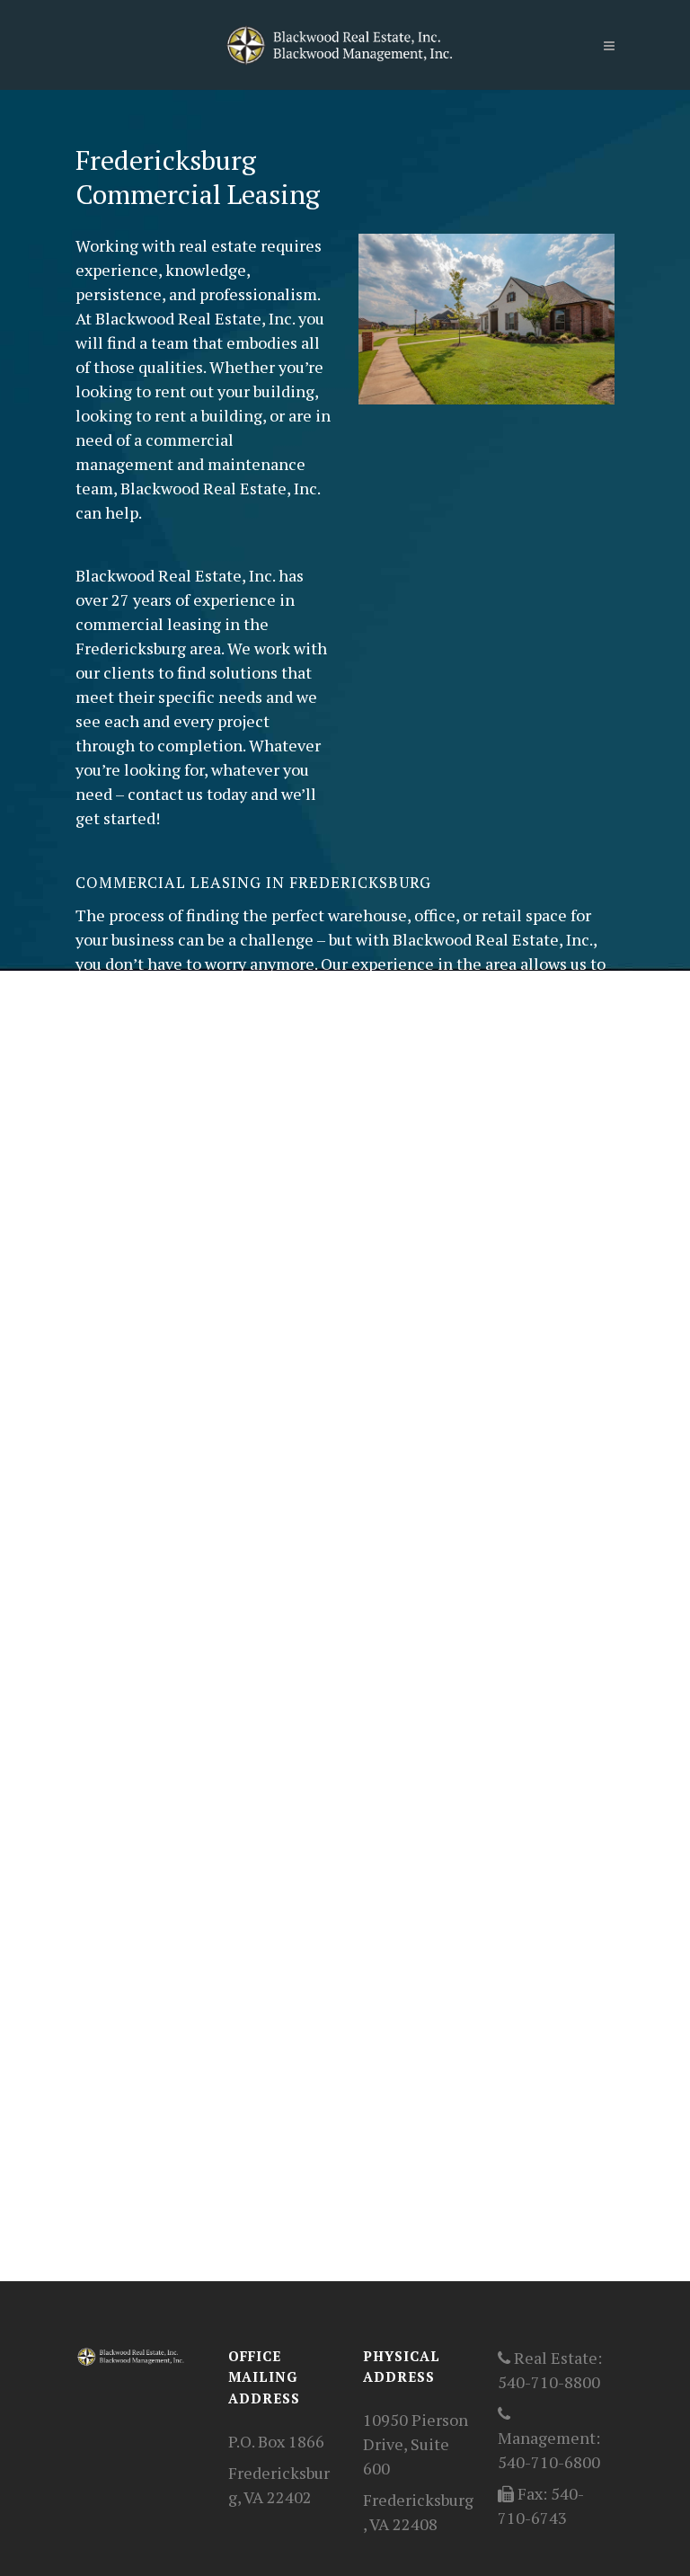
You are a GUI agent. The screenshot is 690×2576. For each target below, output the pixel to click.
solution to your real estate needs (255, 1308)
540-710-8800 (549, 2382)
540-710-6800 (549, 2462)
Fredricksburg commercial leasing (389, 1931)
